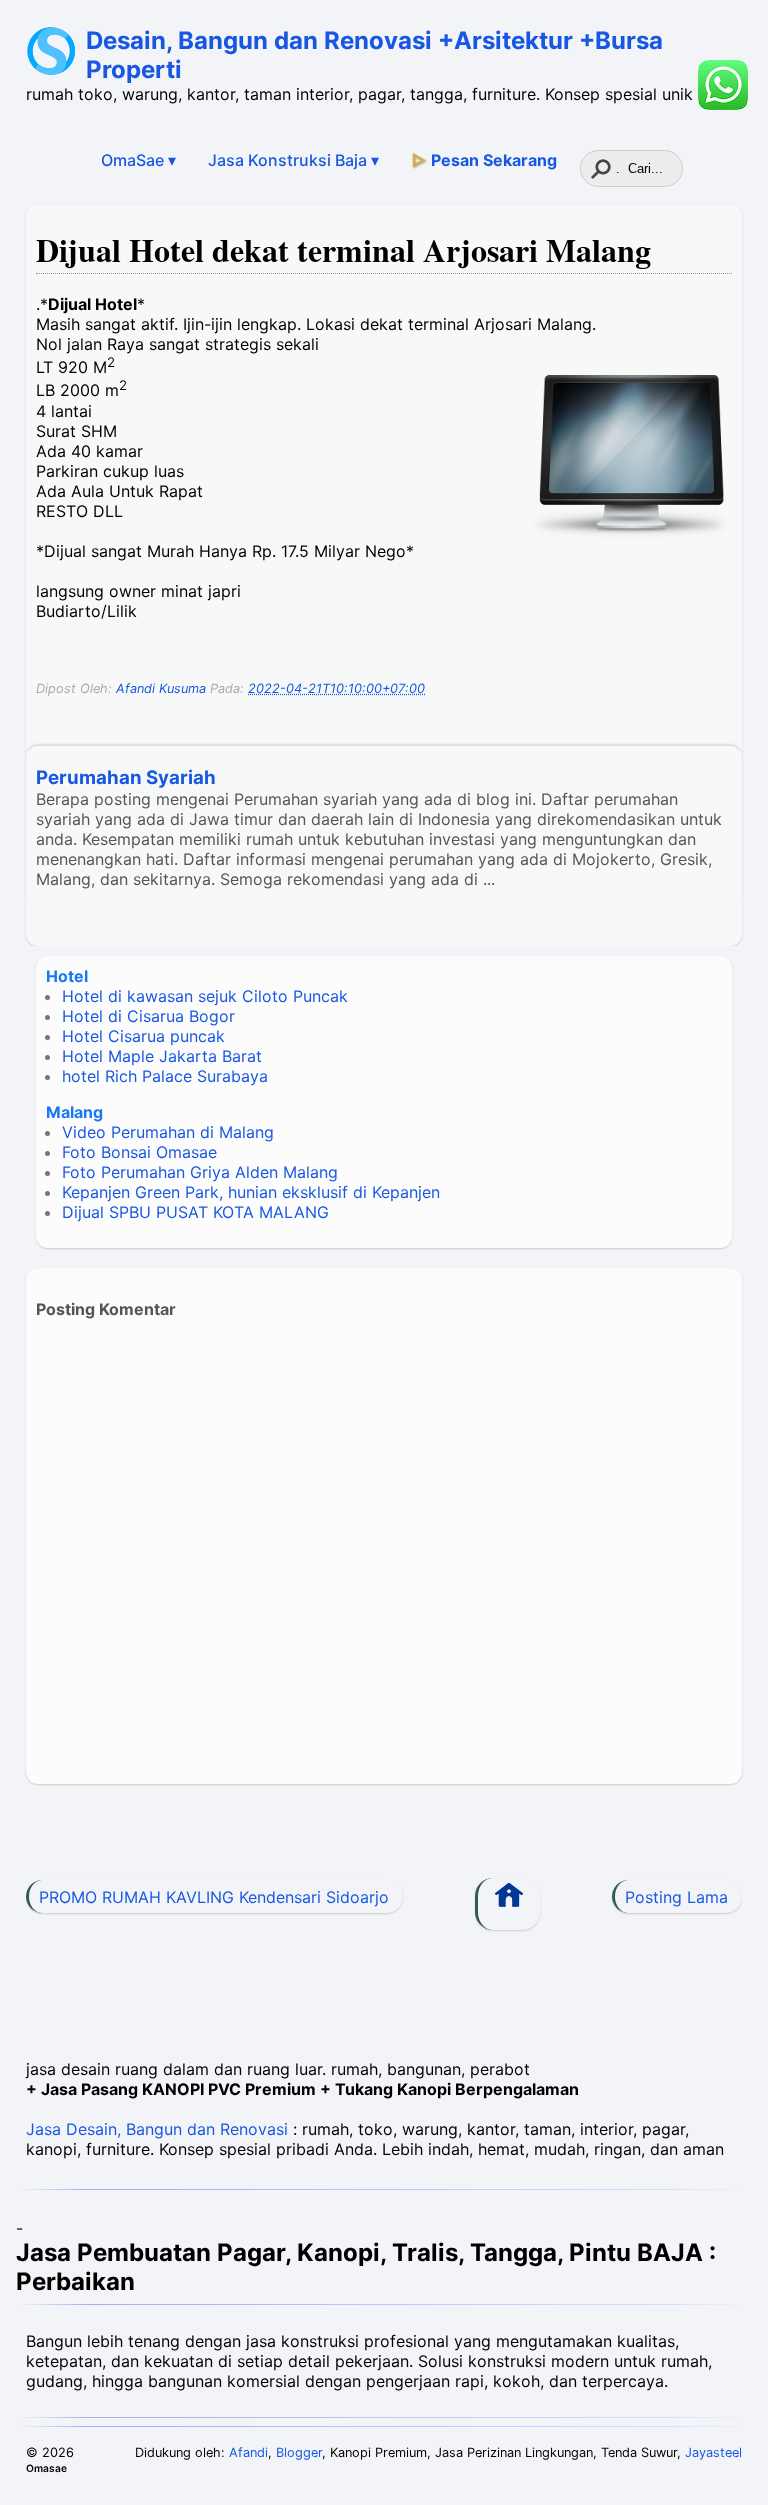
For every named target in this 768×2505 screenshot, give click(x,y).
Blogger (299, 2452)
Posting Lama (676, 1897)
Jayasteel (713, 2452)
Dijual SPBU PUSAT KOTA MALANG (195, 1212)
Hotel (67, 976)
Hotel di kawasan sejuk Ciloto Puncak (205, 996)
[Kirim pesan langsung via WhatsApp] (723, 85)
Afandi (248, 2452)
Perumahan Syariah (126, 777)
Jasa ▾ (293, 160)
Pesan (484, 160)
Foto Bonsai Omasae (139, 1152)
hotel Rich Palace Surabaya (165, 1076)
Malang (74, 1112)
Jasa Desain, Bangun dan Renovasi (157, 2129)
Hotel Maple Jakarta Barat (162, 1056)
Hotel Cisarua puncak (143, 1036)
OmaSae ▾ (138, 160)
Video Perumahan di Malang (168, 1132)
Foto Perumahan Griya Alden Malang (200, 1172)
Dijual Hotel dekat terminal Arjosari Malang (343, 249)
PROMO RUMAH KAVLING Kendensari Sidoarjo (214, 1897)
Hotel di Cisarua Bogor (148, 1016)
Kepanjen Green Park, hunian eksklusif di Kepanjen (251, 1192)
